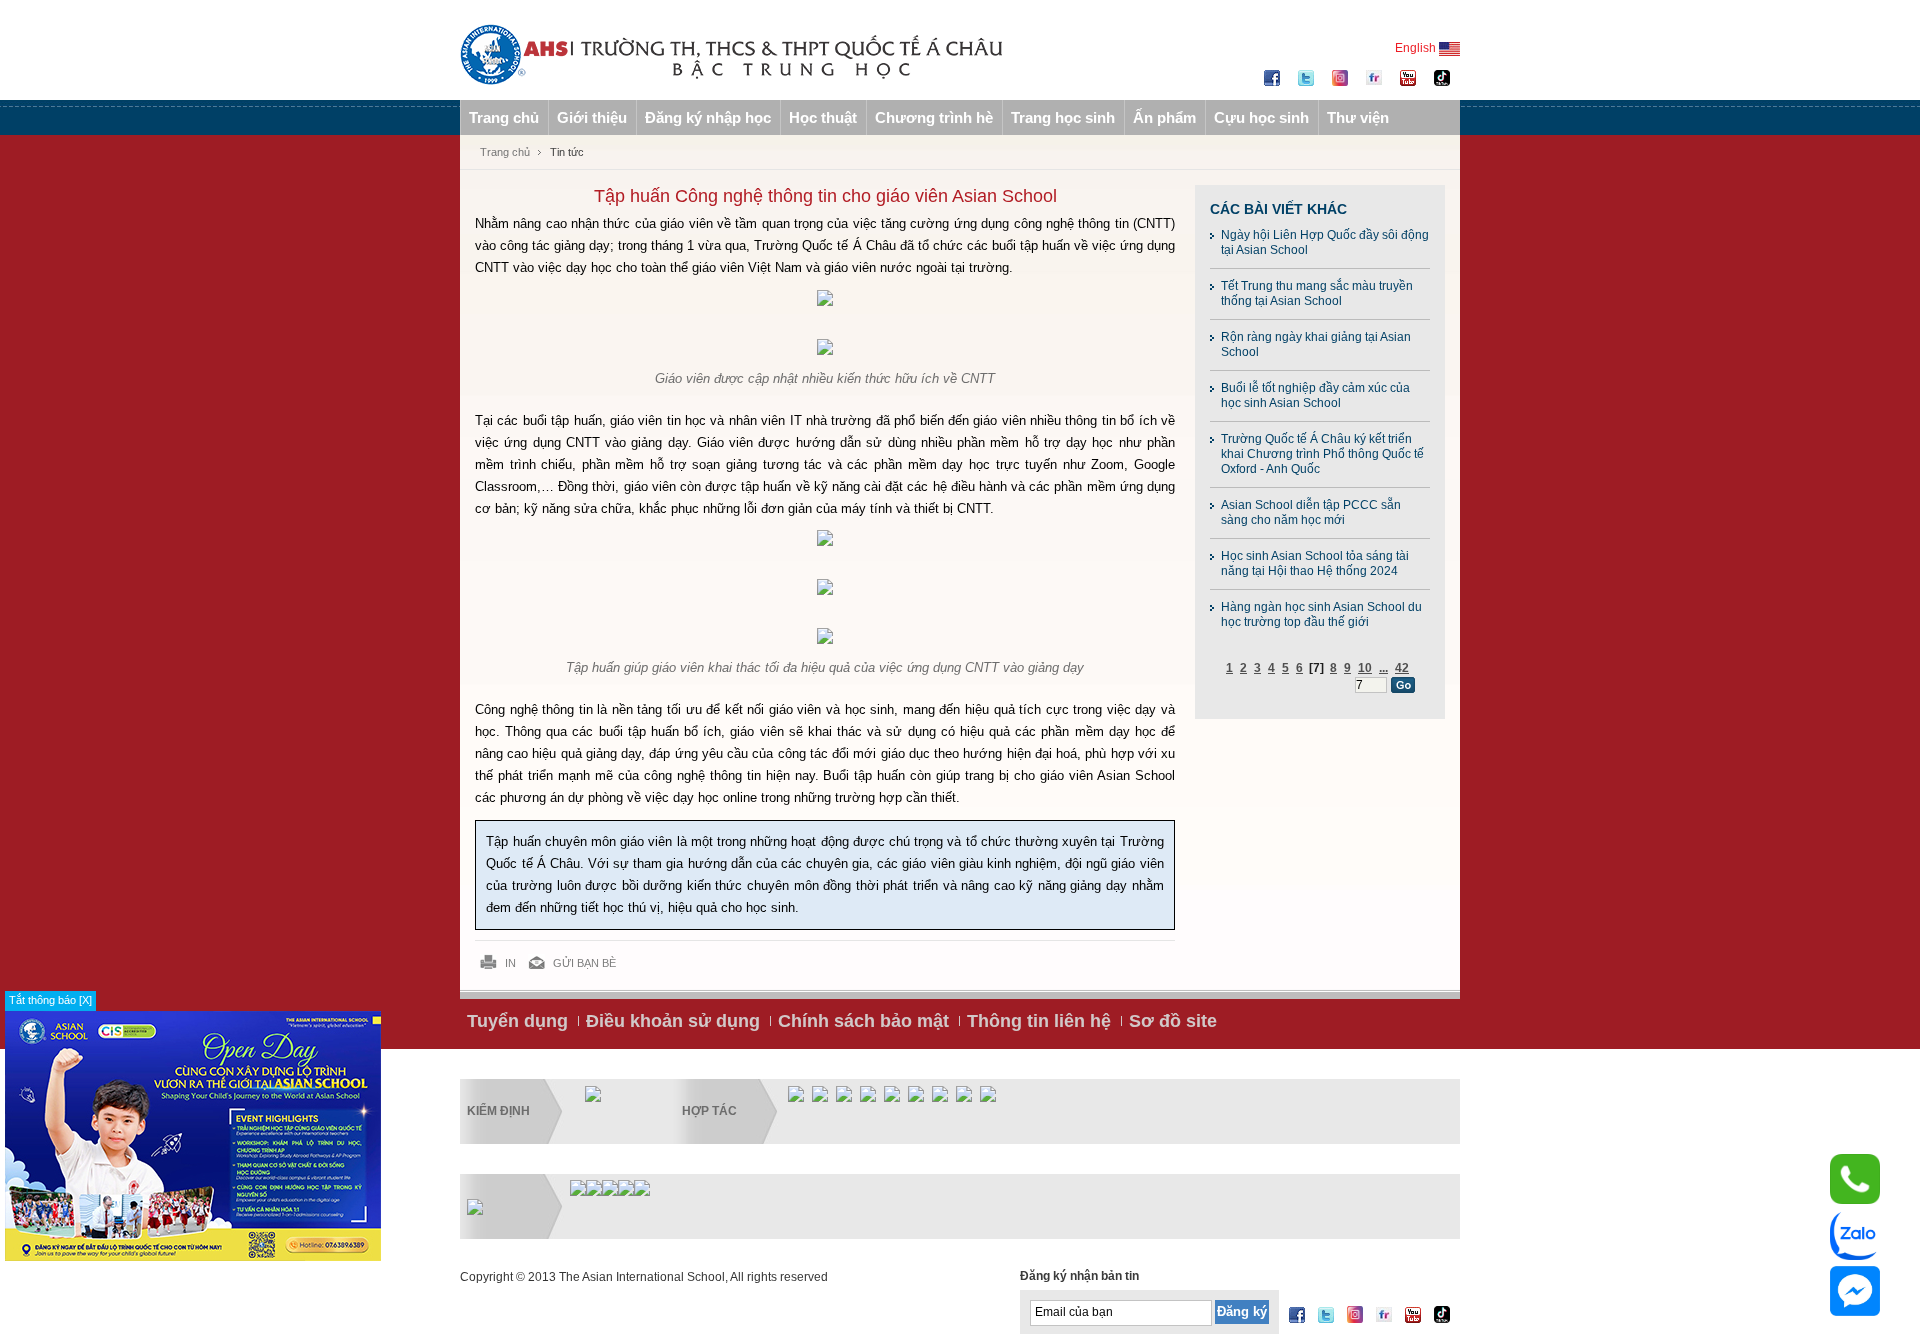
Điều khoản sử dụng (673, 1021)
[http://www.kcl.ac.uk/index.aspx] (844, 1093)
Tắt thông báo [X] (50, 1000)
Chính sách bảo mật (863, 1021)
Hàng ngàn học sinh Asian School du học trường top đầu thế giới (1321, 614)
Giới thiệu (592, 117)
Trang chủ (504, 117)
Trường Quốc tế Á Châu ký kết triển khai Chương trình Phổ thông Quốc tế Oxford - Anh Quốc (1322, 454)
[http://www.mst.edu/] (796, 1093)
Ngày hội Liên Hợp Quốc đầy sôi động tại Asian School (1325, 242)
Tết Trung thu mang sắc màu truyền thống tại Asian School (1317, 293)
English (1417, 48)
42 (1402, 668)
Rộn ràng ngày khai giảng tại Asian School (1316, 344)
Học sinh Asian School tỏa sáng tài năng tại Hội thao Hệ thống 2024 (1315, 563)
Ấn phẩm (1164, 117)
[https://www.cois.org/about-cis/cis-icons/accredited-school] (593, 1093)
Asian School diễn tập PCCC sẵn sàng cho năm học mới (1311, 512)
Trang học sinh (1063, 117)
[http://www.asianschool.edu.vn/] (642, 1187)
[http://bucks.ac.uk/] (964, 1093)
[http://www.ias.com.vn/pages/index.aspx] (610, 1187)
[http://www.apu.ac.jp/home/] (940, 1093)
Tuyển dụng (517, 1021)
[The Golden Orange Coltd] (578, 1187)
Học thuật (823, 117)
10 (1365, 668)
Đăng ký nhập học (708, 117)
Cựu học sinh (1261, 117)
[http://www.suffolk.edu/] (868, 1093)
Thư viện (1358, 117)
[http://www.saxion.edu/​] (820, 1093)
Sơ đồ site (1173, 1021)
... (1383, 668)
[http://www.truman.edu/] (988, 1093)
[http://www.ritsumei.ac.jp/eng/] (916, 1093)
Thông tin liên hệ (1039, 1021)
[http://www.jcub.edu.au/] (892, 1093)
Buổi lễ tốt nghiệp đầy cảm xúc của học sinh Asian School (1315, 395)
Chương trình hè (934, 117)
